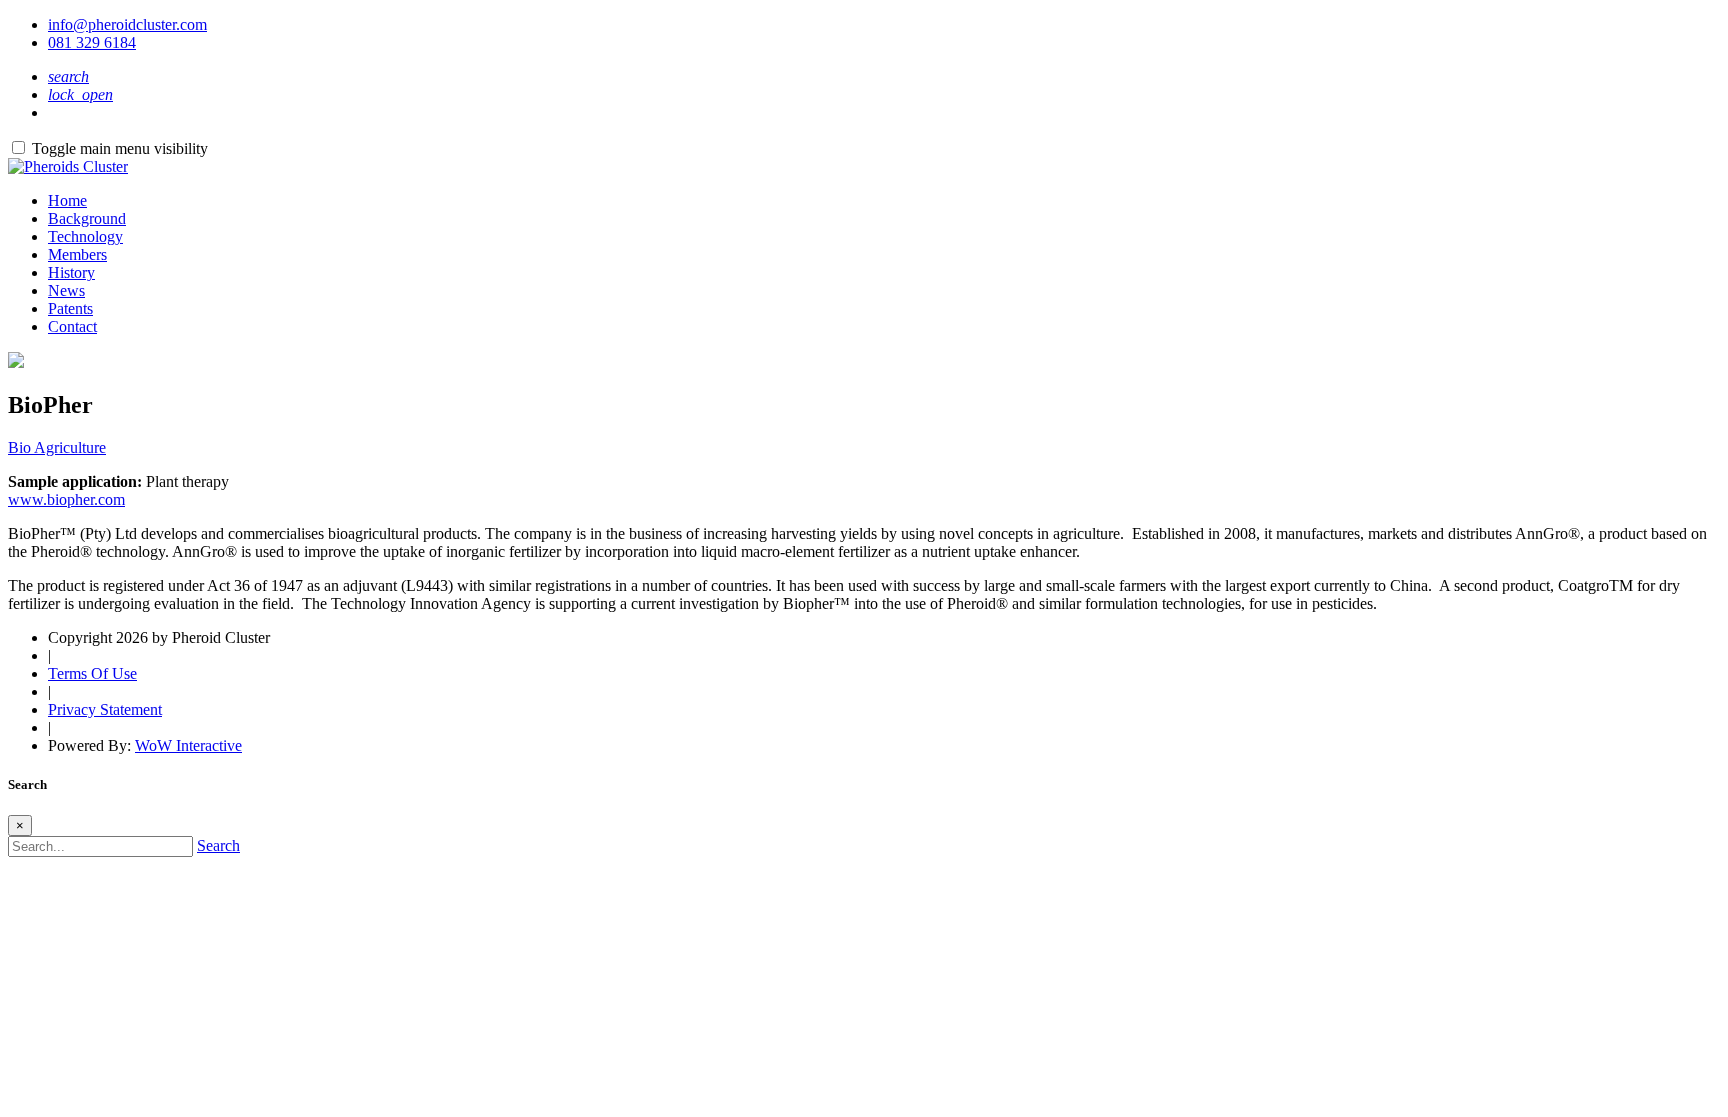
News (66, 290)
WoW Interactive (188, 745)
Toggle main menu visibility (120, 148)
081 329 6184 (92, 42)
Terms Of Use (92, 673)
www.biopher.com (66, 499)
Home (67, 200)
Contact (72, 326)
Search (218, 845)
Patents (70, 308)
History (71, 272)
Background (87, 218)
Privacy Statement (105, 709)
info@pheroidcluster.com (127, 24)
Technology (85, 236)
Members (77, 254)
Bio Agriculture (57, 447)
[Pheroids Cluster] (68, 166)
